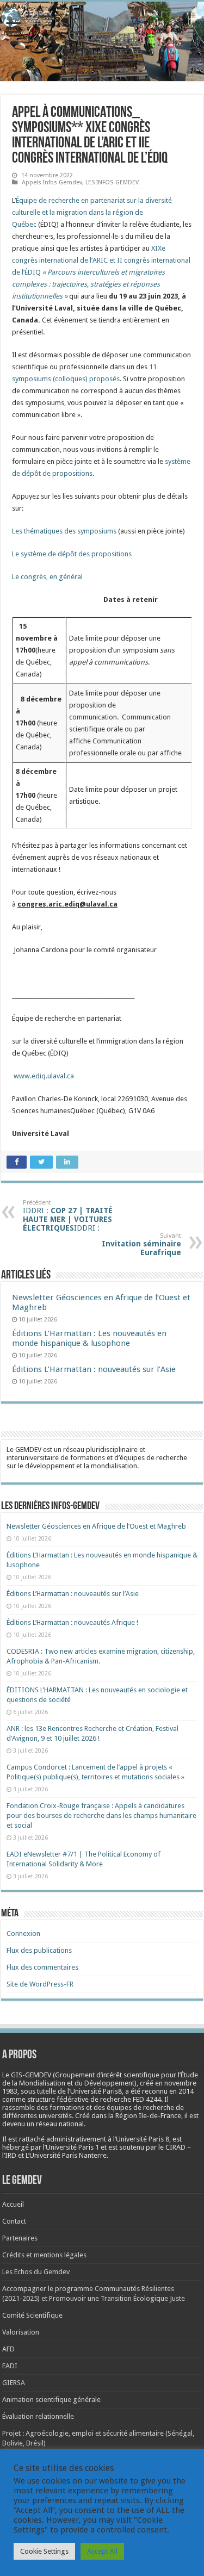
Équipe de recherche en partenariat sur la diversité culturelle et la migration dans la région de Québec (92, 212)
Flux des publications (39, 1950)
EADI (10, 2366)
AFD (8, 2349)
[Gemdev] (102, 17)
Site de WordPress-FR (40, 1984)
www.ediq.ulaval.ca (44, 1076)
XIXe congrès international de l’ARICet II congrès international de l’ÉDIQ (101, 272)
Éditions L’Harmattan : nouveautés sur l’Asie (94, 1369)
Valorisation (21, 2332)
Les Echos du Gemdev (36, 2272)
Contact (14, 2221)
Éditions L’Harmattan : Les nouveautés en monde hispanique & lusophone (89, 1338)
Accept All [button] (102, 2551)
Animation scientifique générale (51, 2400)
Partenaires (20, 2238)
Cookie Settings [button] (44, 2551)
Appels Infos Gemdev (52, 182)
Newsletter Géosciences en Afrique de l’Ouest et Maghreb (96, 1526)
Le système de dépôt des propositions (72, 554)
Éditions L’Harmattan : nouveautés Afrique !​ (72, 1622)
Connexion (23, 1933)
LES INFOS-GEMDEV (112, 182)
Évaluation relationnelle (38, 2416)
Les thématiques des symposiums (64, 531)
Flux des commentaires (42, 1967)
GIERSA (14, 2383)
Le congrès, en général (47, 577)
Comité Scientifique (32, 2315)
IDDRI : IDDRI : (68, 1216)
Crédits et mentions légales (44, 2255)
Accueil (13, 2204)
